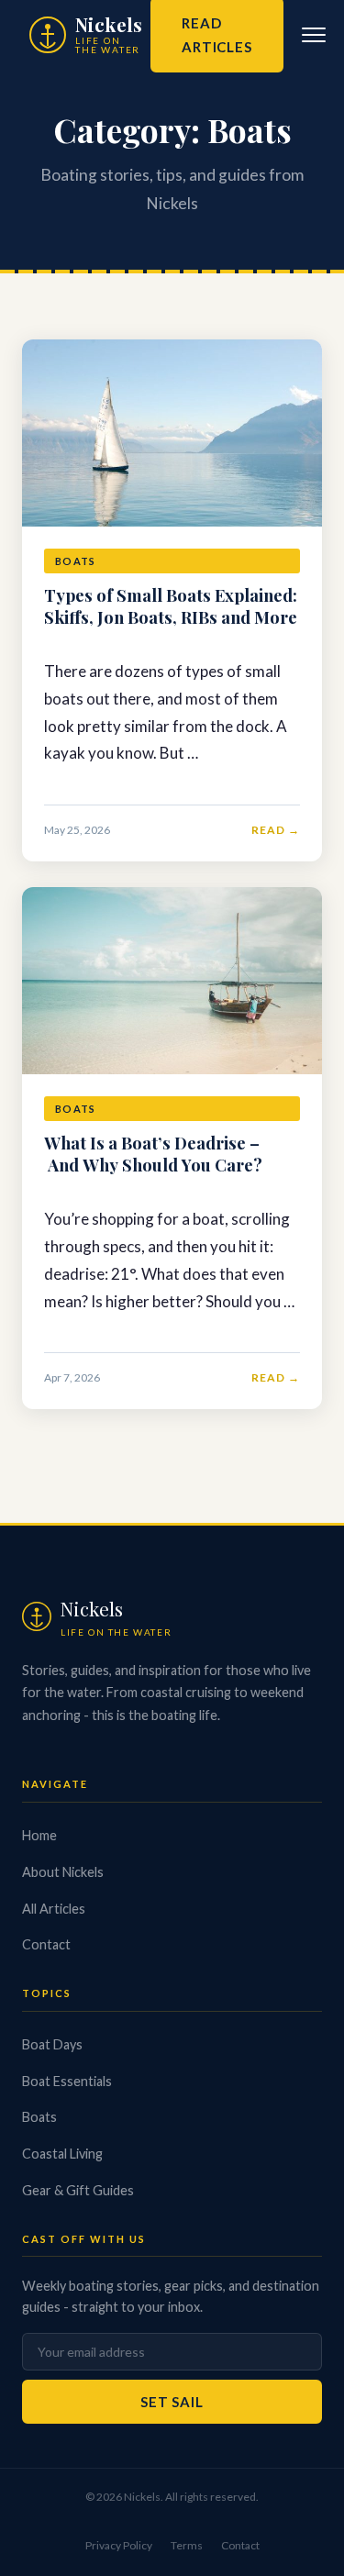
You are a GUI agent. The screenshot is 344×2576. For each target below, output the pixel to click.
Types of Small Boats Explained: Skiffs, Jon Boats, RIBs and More (171, 606)
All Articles (54, 1909)
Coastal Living (62, 2154)
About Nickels (63, 1872)
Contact (46, 1944)
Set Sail (172, 2402)
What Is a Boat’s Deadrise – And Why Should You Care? (155, 1154)
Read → (276, 830)
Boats (39, 2117)
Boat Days (52, 2044)
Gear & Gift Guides (78, 2190)
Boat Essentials (67, 2081)
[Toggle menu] (314, 35)
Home (39, 1835)
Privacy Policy (119, 2545)
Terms (187, 2545)
